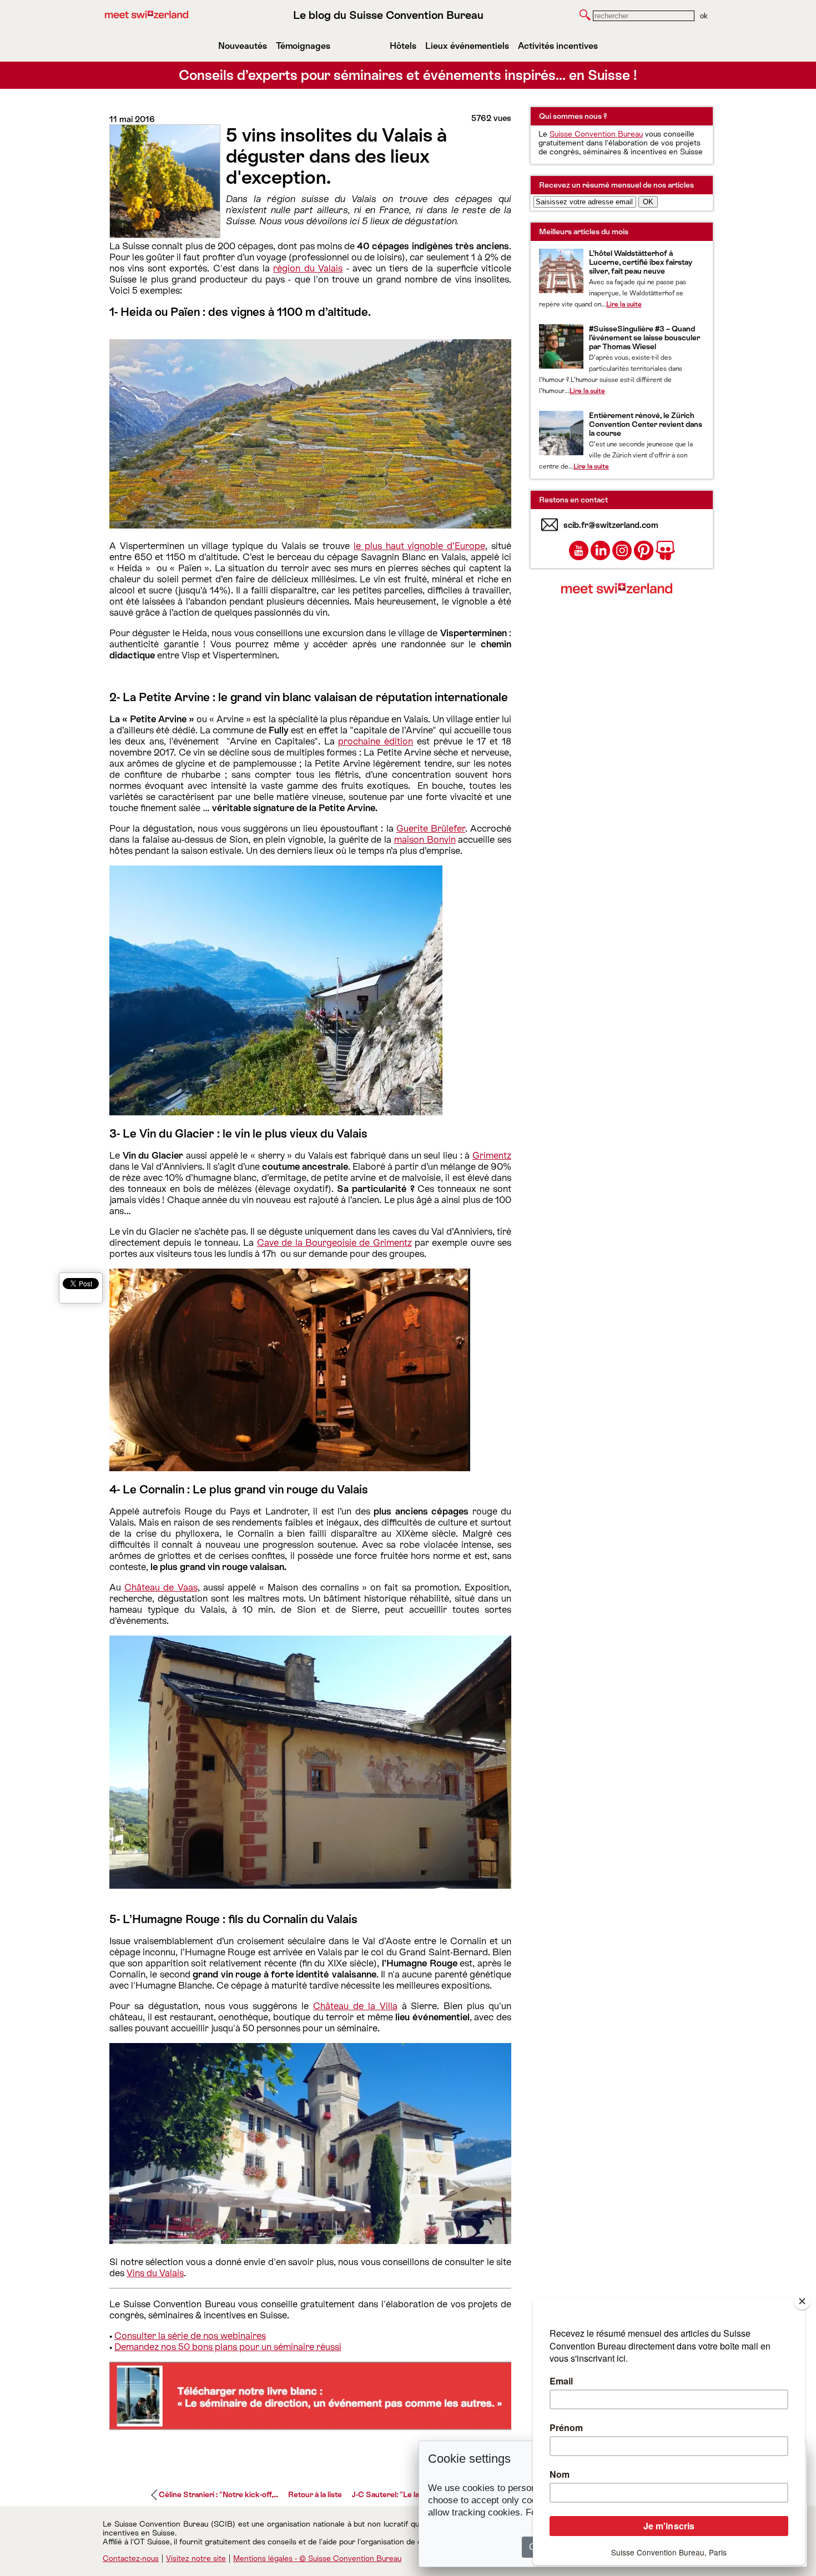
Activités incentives (558, 46)
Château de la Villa (355, 2006)
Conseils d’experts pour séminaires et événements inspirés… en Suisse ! (408, 75)
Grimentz (492, 1155)
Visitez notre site (196, 2558)
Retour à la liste (315, 2494)
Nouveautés (243, 46)
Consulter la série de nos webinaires (190, 2336)
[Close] (802, 2301)
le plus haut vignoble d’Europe (419, 546)
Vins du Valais (155, 2273)
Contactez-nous (131, 2558)
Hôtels (403, 46)
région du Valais (308, 268)
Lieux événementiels (467, 46)
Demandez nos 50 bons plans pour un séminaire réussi (228, 2347)
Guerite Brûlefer (431, 828)
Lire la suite (624, 304)
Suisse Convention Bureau (596, 134)
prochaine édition (376, 741)
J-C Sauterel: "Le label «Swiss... (407, 2494)
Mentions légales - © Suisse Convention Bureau (317, 2558)
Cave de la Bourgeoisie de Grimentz (334, 1242)
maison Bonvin (425, 839)
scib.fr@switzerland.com (611, 525)
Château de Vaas (161, 1587)
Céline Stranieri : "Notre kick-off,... (218, 2494)
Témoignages (303, 46)
